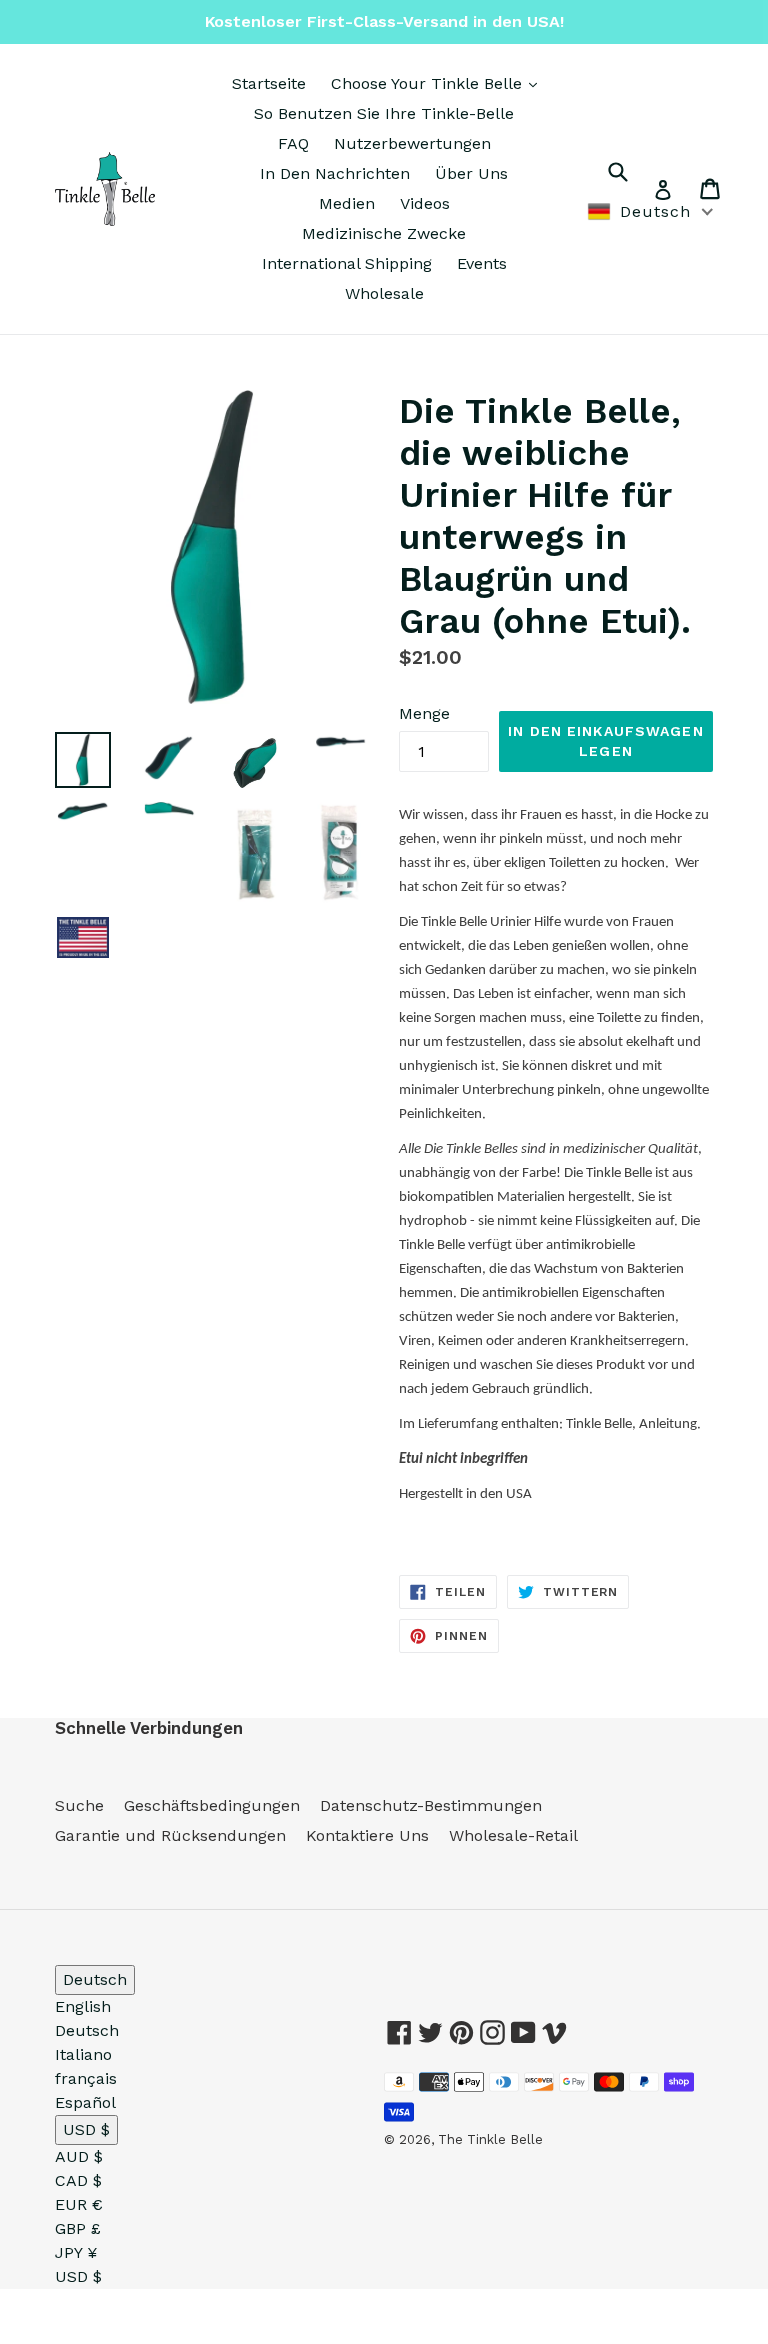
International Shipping (347, 263)
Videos (425, 203)
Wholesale (384, 293)
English (83, 2006)
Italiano (83, 2054)
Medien (347, 203)
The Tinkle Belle (490, 2139)
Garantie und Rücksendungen (170, 1835)
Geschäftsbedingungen (212, 1805)
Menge (424, 713)
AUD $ (79, 2156)
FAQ (293, 143)
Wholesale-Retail (513, 1835)
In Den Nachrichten (335, 173)
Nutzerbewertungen (412, 143)
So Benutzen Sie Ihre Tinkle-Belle (384, 113)
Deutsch (95, 1979)
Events (482, 263)
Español (85, 2102)
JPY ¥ (76, 2252)
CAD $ (78, 2180)
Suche (79, 1805)
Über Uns (471, 173)
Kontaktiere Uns (367, 1835)
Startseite (269, 83)
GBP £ (78, 2228)
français (86, 2078)
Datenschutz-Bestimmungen (431, 1805)
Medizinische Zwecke (384, 233)
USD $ (86, 2129)
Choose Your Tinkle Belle (439, 83)
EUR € (79, 2204)
